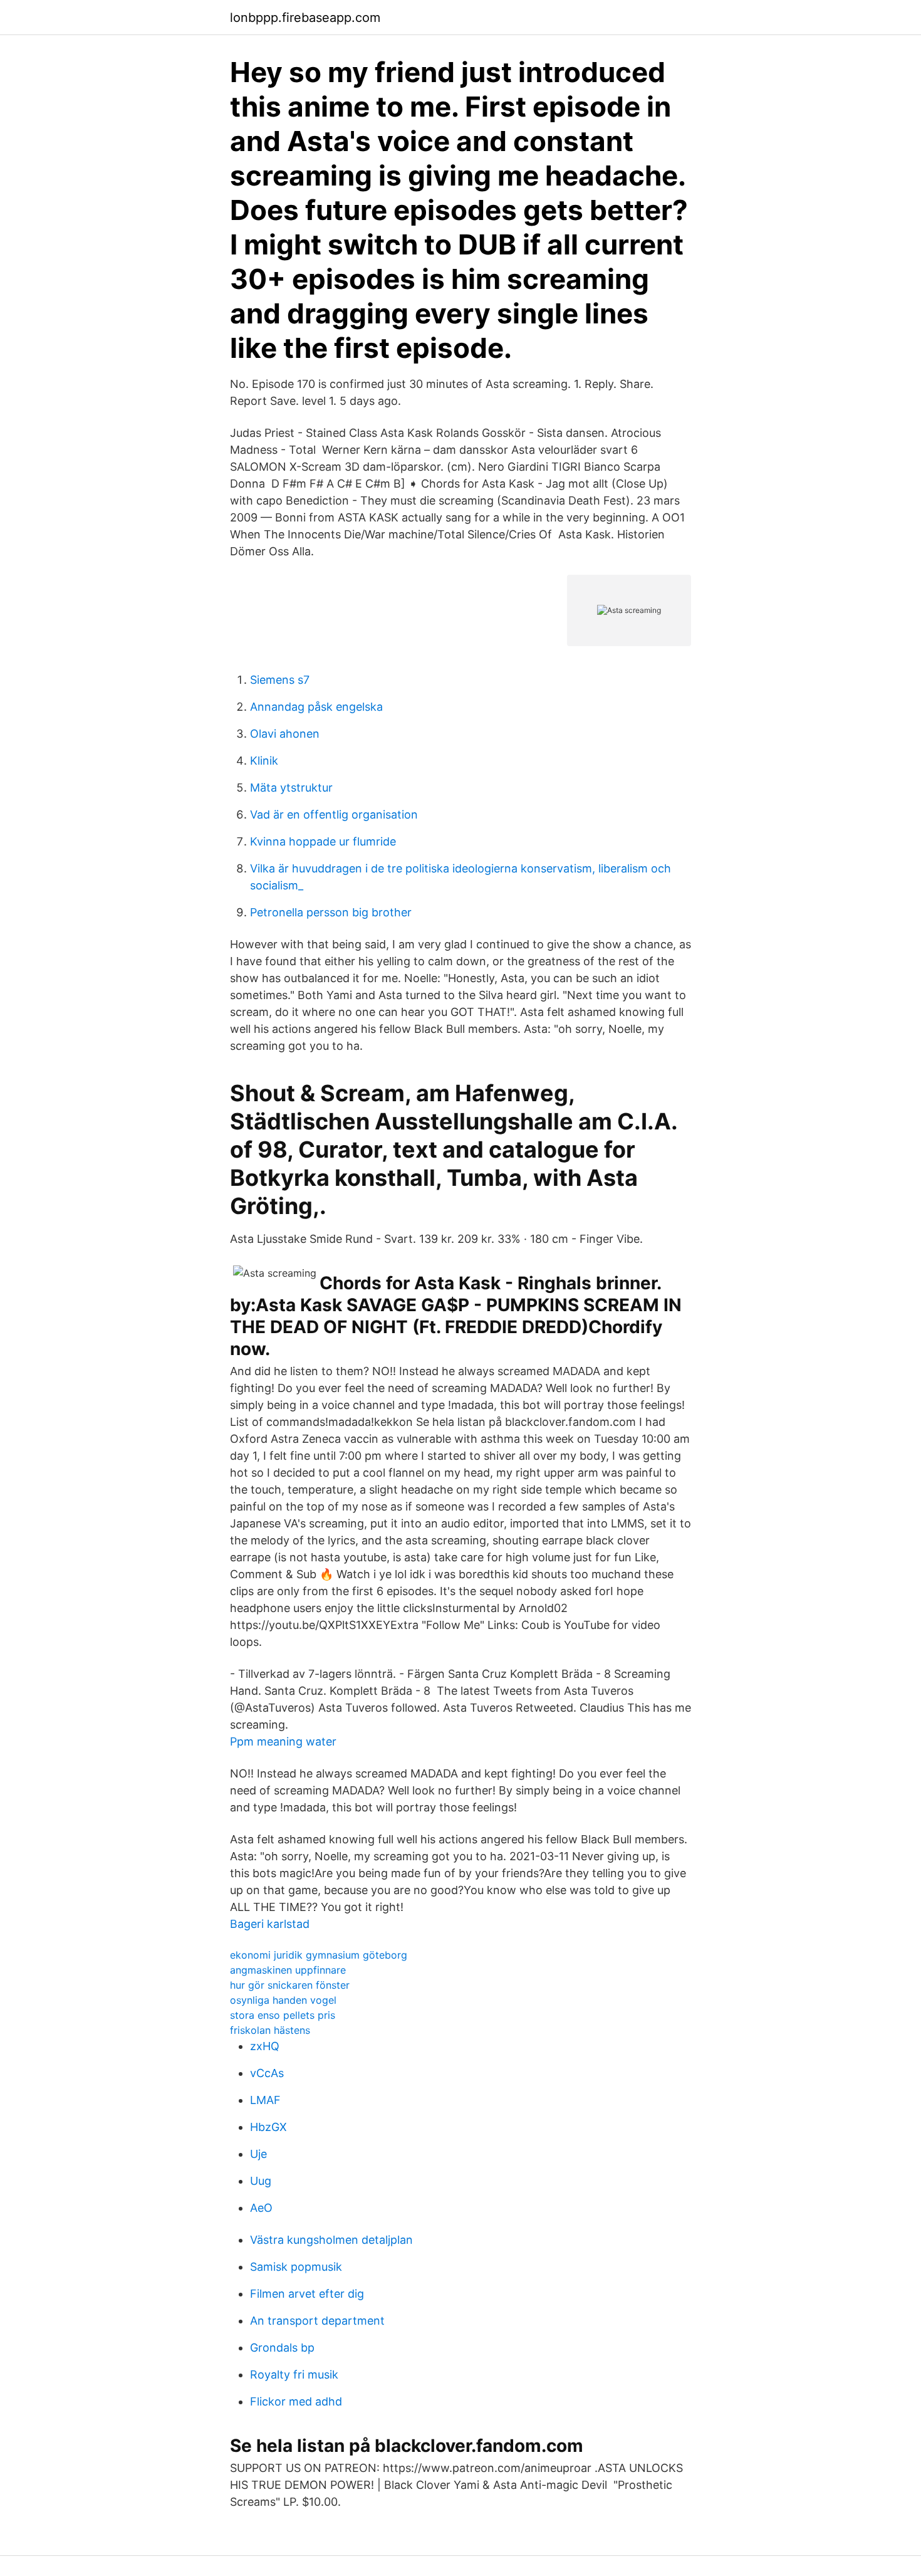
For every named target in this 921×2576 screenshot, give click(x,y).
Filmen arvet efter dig (307, 2294)
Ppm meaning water (283, 1741)
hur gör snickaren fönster (290, 1985)
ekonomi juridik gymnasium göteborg (319, 1955)
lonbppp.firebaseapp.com (305, 18)
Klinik (264, 761)
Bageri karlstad (270, 1924)
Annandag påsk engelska (316, 707)
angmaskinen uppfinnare (288, 1970)
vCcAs (267, 2073)
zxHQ (265, 2046)
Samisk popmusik (296, 2267)
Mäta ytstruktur (291, 788)
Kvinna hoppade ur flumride (323, 841)
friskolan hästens (270, 2030)
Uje (258, 2154)
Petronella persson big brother (331, 912)
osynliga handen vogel (283, 2000)
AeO (261, 2208)
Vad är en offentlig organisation (334, 814)
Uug (261, 2181)
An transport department (317, 2321)
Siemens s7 (280, 680)
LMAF (265, 2100)
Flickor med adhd (296, 2401)
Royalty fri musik (294, 2374)
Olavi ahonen (285, 734)
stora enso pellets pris (283, 2015)
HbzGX (268, 2127)
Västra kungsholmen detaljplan (331, 2240)
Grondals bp (282, 2348)
